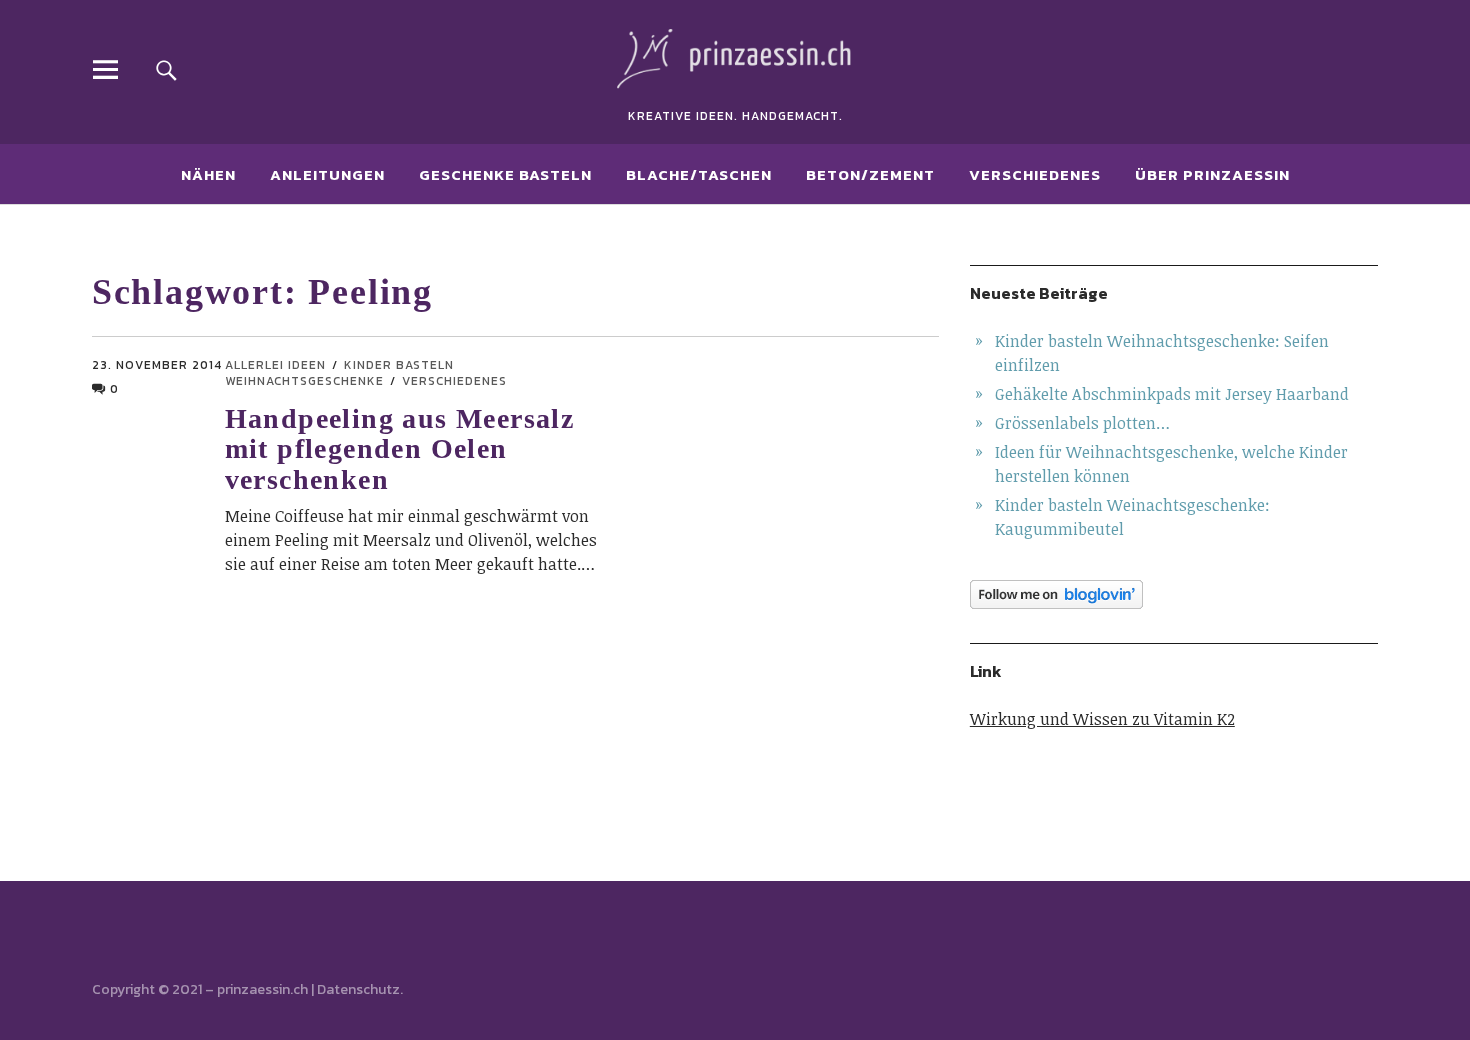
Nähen (208, 174)
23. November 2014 (157, 365)
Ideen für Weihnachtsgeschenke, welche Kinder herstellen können (1171, 464)
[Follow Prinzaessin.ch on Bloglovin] (1174, 594)
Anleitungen (327, 174)
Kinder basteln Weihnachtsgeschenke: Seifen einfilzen (1162, 353)
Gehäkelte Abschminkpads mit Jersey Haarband (1172, 394)
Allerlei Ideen (275, 365)
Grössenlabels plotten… (1082, 423)
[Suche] (166, 69)
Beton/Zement (870, 174)
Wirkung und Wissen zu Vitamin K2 (1102, 719)
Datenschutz (358, 989)
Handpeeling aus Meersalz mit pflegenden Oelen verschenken (400, 449)
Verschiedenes (1035, 174)
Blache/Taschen (699, 174)
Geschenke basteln (505, 174)
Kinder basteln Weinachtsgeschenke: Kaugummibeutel (1132, 517)
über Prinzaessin (1212, 174)
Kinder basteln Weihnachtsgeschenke (339, 373)
